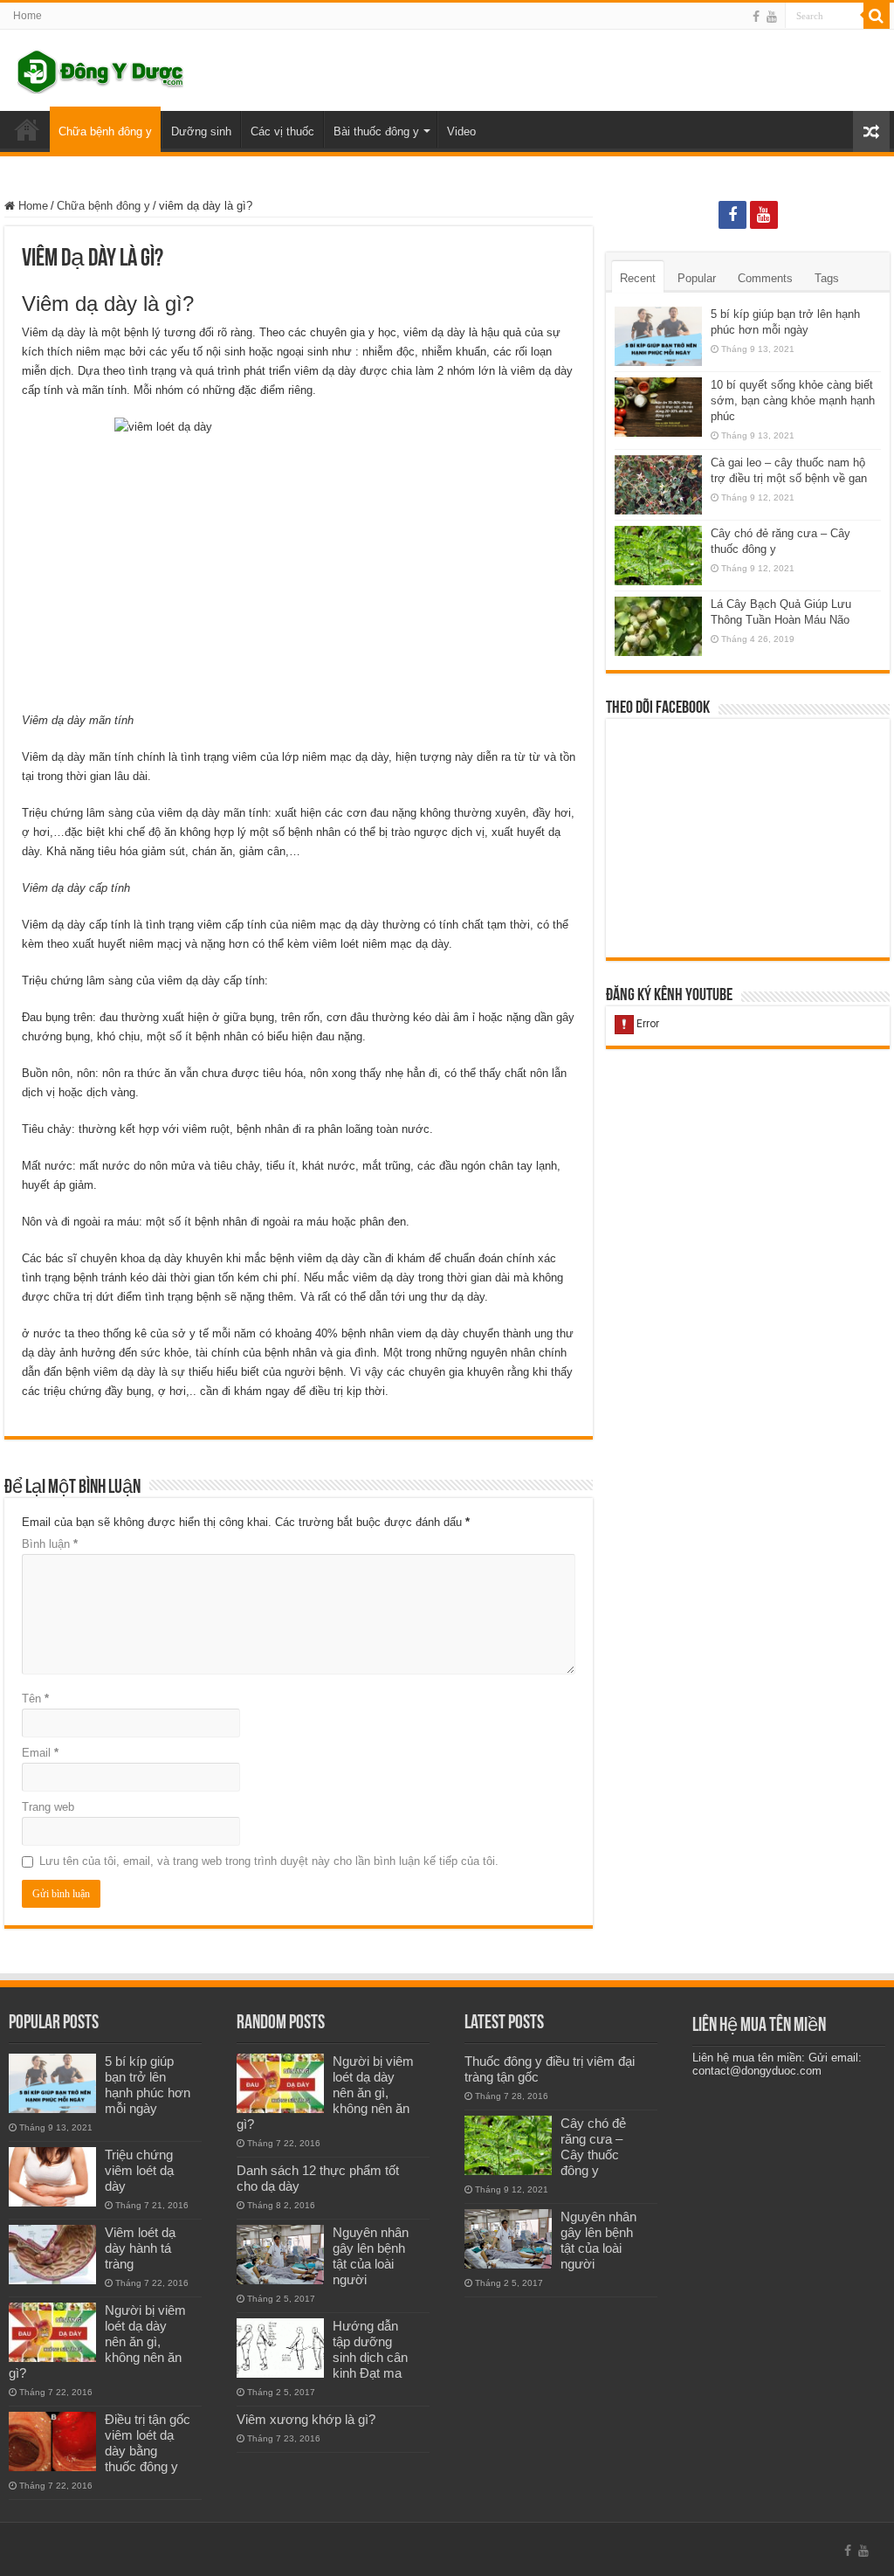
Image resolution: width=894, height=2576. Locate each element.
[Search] (877, 16)
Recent (638, 278)
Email (40, 1753)
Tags (827, 278)
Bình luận (50, 1544)
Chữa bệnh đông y (105, 131)
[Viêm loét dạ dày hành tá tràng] (52, 2255)
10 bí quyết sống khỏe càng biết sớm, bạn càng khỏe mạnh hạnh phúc (793, 401)
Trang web (48, 1807)
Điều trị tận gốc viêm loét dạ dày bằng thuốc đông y (148, 2443)
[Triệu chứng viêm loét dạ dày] (52, 2177)
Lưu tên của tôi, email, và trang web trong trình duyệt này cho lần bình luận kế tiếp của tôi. (269, 1861)
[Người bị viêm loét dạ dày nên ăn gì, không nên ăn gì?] (52, 2332)
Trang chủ (27, 129)
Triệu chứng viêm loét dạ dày (139, 2170)
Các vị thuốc (282, 131)
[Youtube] (772, 17)
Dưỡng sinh (201, 131)
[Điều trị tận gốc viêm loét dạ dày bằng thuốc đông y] (52, 2441)
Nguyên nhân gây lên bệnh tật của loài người (371, 2256)
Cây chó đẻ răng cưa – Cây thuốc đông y (593, 2147)
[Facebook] (756, 17)
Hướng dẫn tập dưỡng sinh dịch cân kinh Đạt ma (370, 2349)
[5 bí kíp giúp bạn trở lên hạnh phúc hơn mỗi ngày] (52, 2083)
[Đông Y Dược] (100, 68)
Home (28, 16)
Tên (35, 1699)
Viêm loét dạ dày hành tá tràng (140, 2248)
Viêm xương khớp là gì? (306, 2419)
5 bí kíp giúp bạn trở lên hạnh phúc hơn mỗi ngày (148, 2085)
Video (461, 131)
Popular (697, 278)
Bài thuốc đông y (376, 131)
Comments (765, 278)
